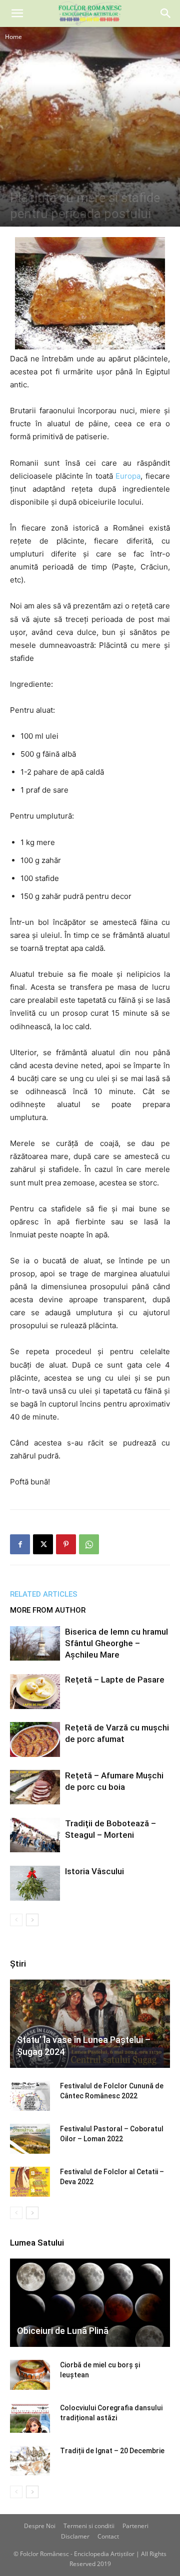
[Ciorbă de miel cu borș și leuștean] (30, 2375)
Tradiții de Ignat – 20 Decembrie (112, 2451)
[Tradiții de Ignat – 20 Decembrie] (30, 2461)
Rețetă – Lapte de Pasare (115, 1680)
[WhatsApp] (89, 1544)
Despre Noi (40, 2526)
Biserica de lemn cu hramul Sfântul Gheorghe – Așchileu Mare (116, 1643)
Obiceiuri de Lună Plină (63, 2331)
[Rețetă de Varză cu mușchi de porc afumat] (35, 1739)
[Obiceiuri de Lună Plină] (90, 2303)
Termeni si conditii (89, 2526)
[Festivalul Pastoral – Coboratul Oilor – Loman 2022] (30, 2139)
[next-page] (32, 1920)
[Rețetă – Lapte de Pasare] (35, 1691)
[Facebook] (20, 1544)
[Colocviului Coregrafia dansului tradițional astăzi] (30, 2418)
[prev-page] (16, 1920)
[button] (17, 13)
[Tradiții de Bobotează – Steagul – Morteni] (35, 1835)
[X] (43, 1544)
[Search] (166, 13)
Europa (128, 476)
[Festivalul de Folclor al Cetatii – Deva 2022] (30, 2182)
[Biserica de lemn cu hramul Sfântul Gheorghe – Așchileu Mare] (35, 1643)
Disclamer (75, 2536)
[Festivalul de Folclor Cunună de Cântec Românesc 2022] (30, 2096)
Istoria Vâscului (94, 1871)
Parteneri (135, 2526)
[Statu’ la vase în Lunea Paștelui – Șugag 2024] (90, 2024)
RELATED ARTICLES (44, 1594)
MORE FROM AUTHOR (48, 1610)
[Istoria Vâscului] (35, 1883)
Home (13, 37)
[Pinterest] (66, 1544)
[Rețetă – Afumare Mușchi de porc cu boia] (35, 1787)
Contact (108, 2536)
